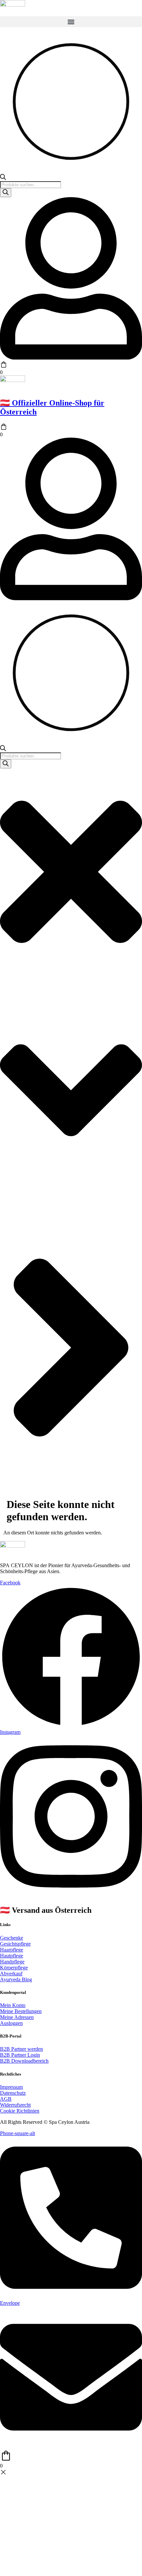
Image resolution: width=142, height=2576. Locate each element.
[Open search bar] (3, 178)
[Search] (6, 193)
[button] (71, 22)
